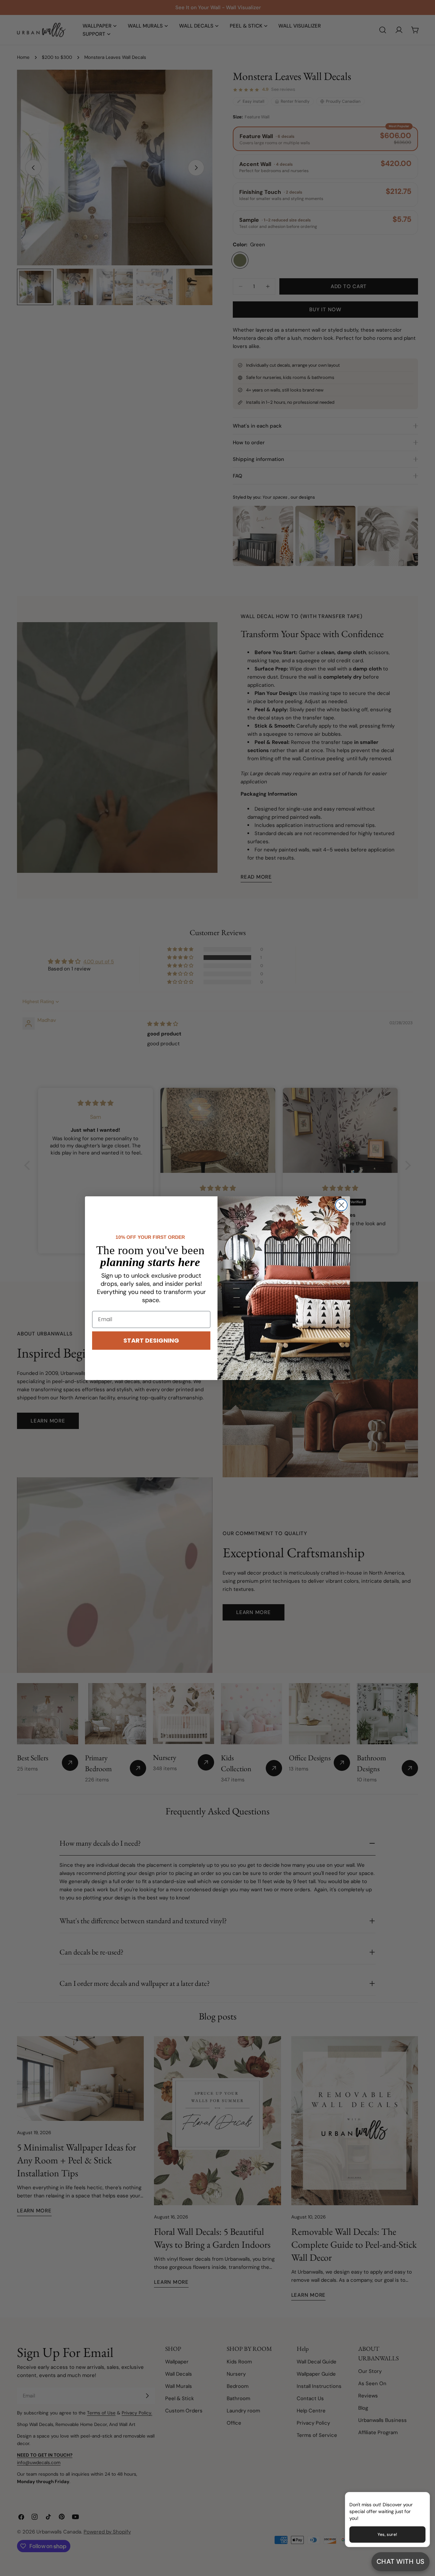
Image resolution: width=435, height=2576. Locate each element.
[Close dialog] (341, 1205)
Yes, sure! (387, 2535)
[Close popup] (414, 2498)
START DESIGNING (151, 1340)
